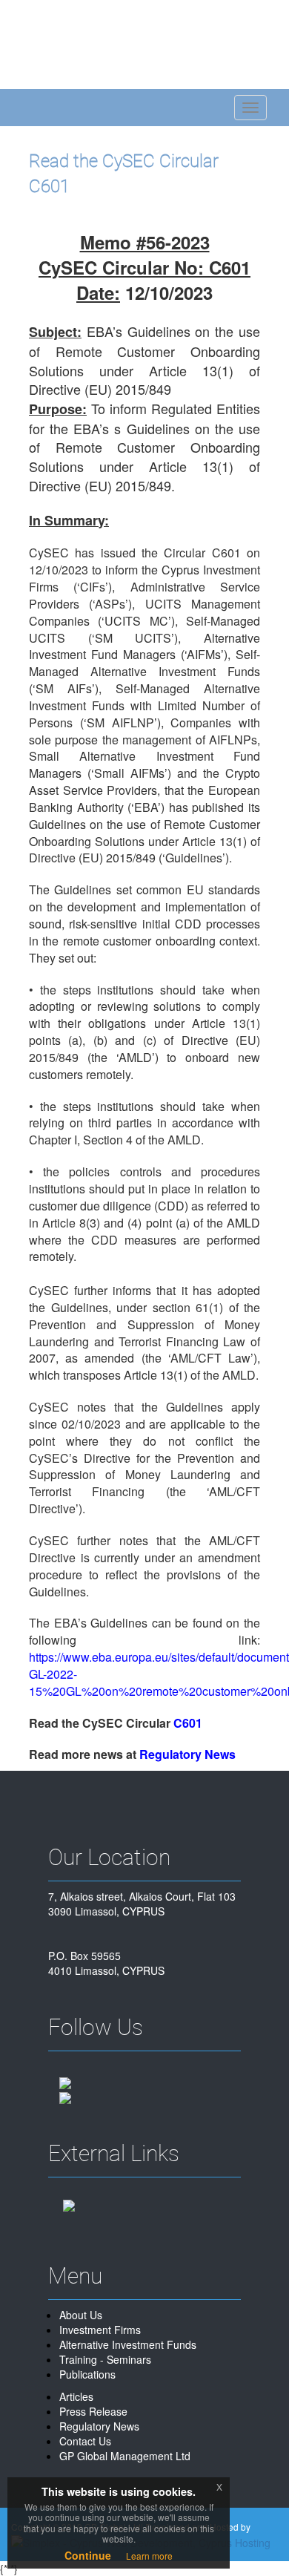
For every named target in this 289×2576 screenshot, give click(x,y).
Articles (76, 2396)
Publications (87, 2374)
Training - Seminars (105, 2359)
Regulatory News (99, 2426)
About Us (81, 2315)
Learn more (149, 2556)
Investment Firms (100, 2330)
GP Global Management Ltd (125, 2456)
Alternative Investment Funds (128, 2344)
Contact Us (85, 2441)
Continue (88, 2555)
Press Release (93, 2411)
